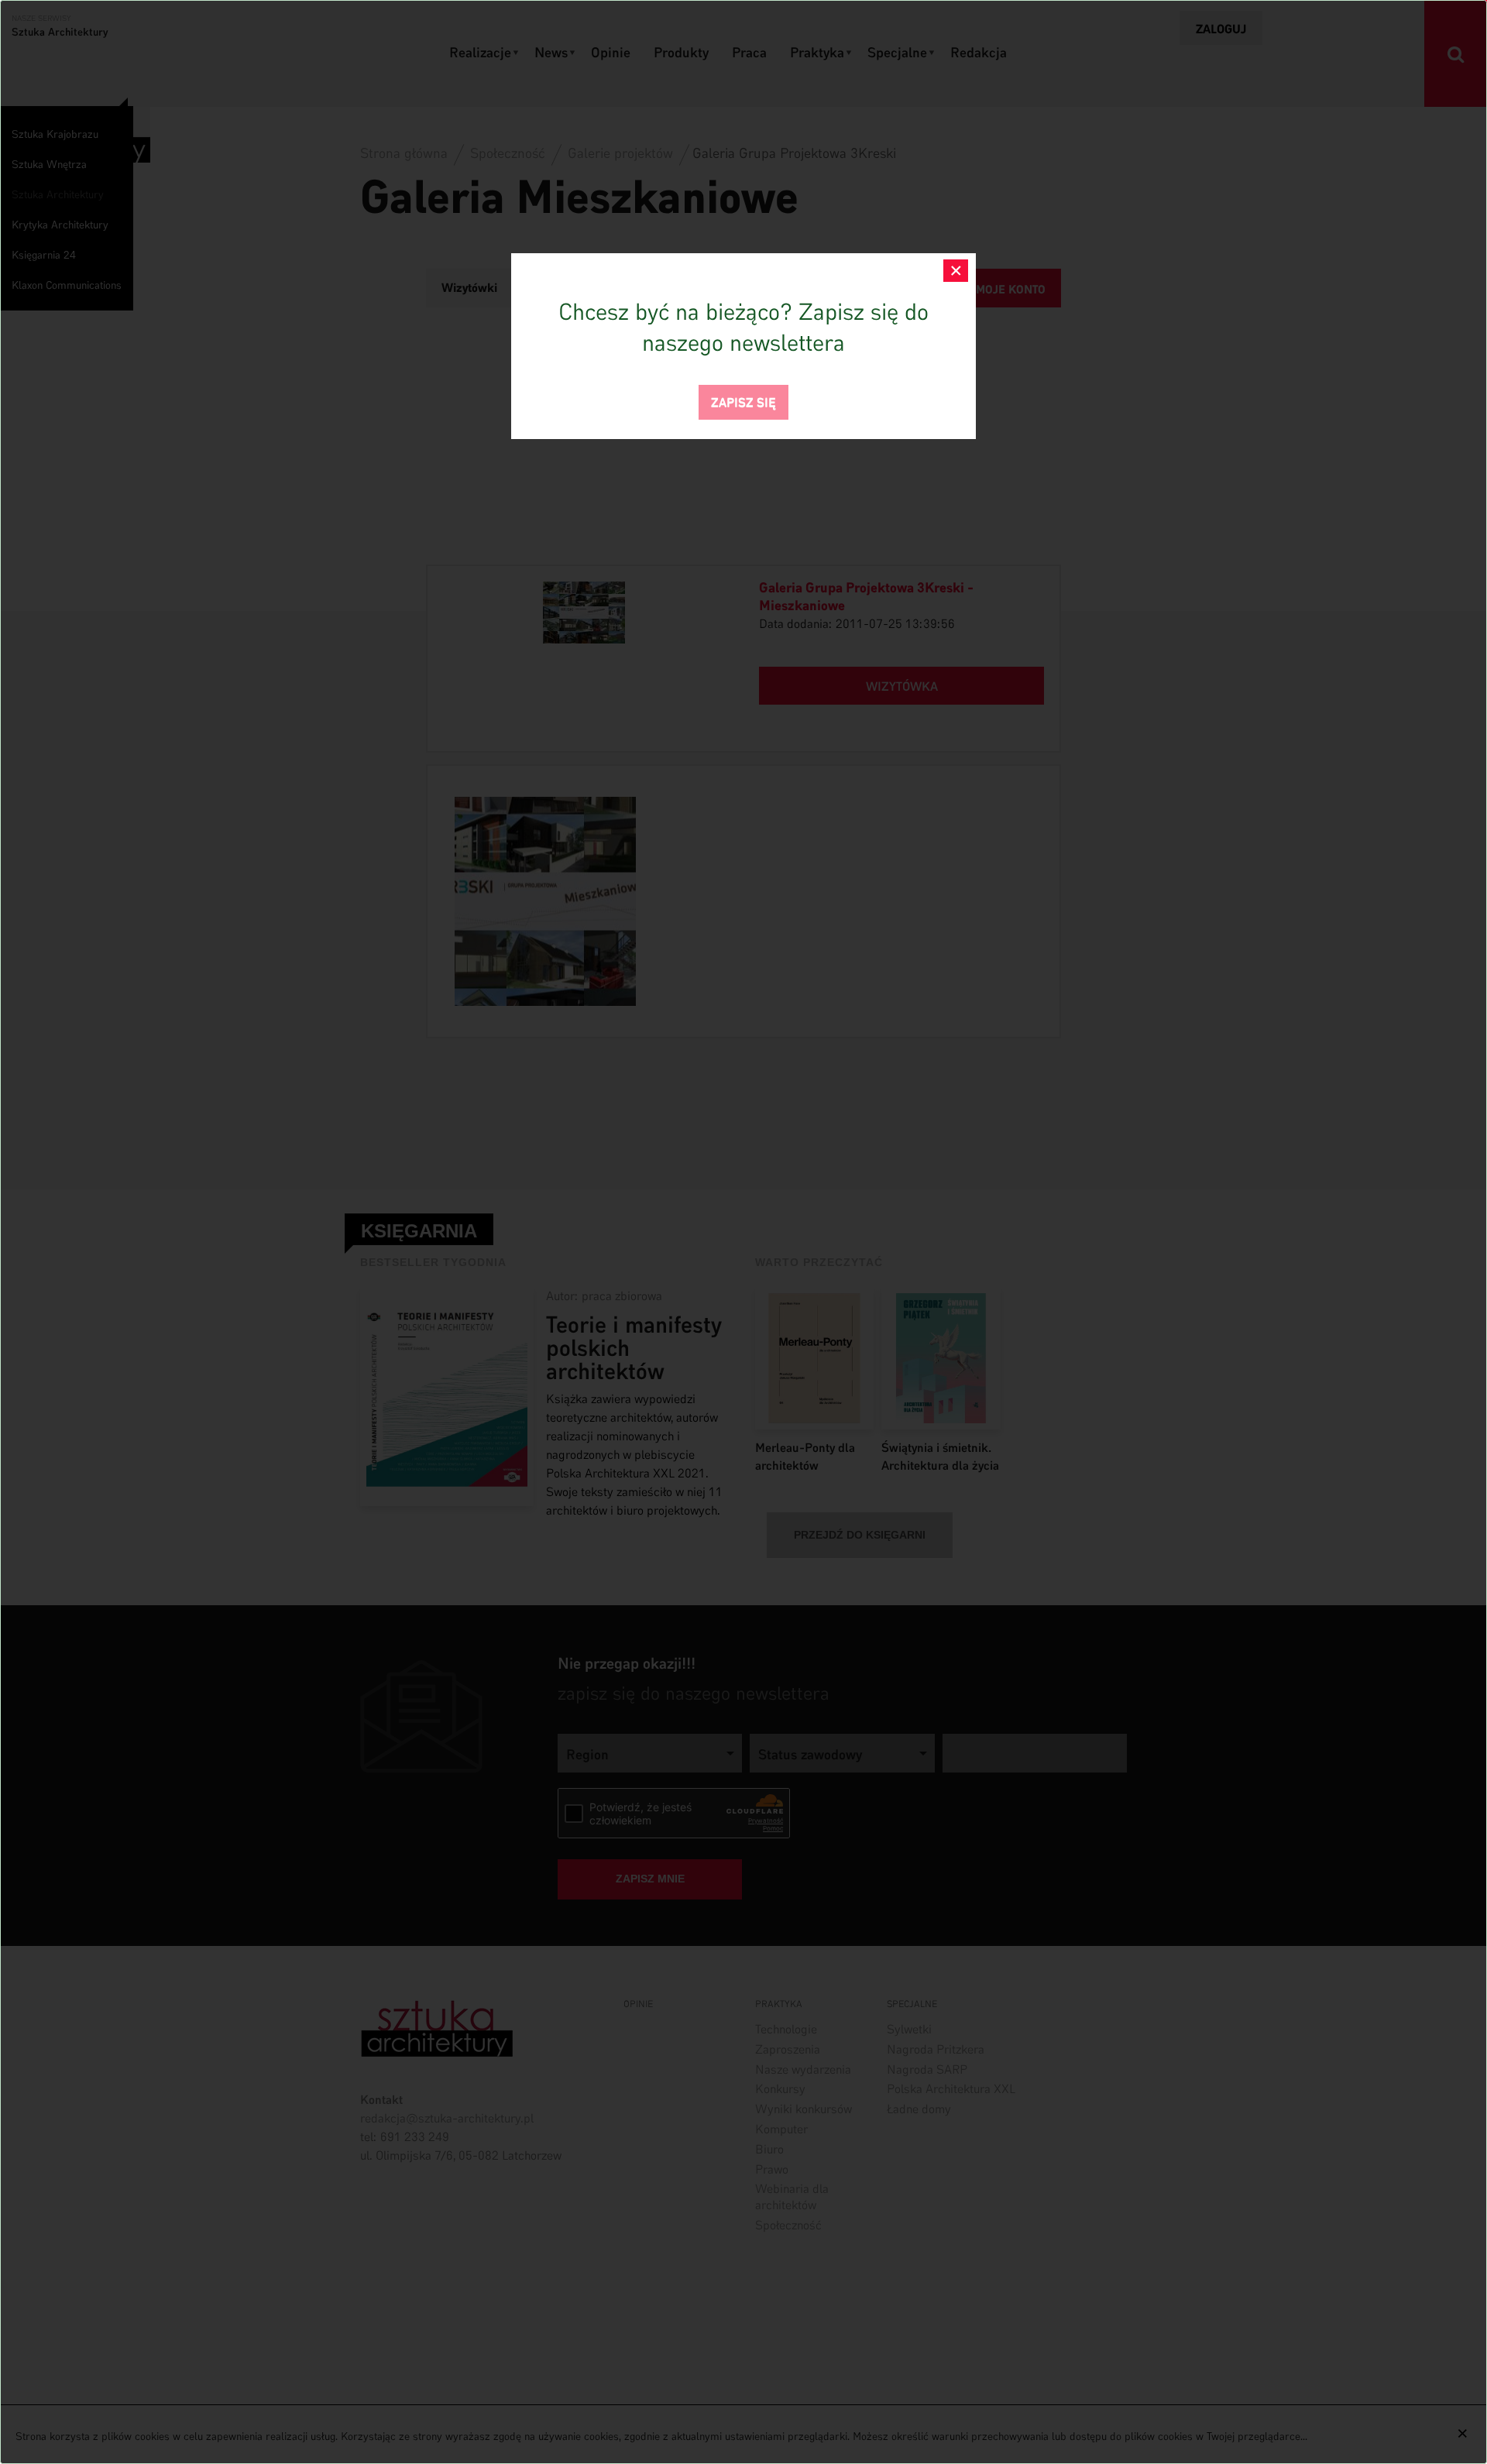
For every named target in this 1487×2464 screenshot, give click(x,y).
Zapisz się (743, 401)
